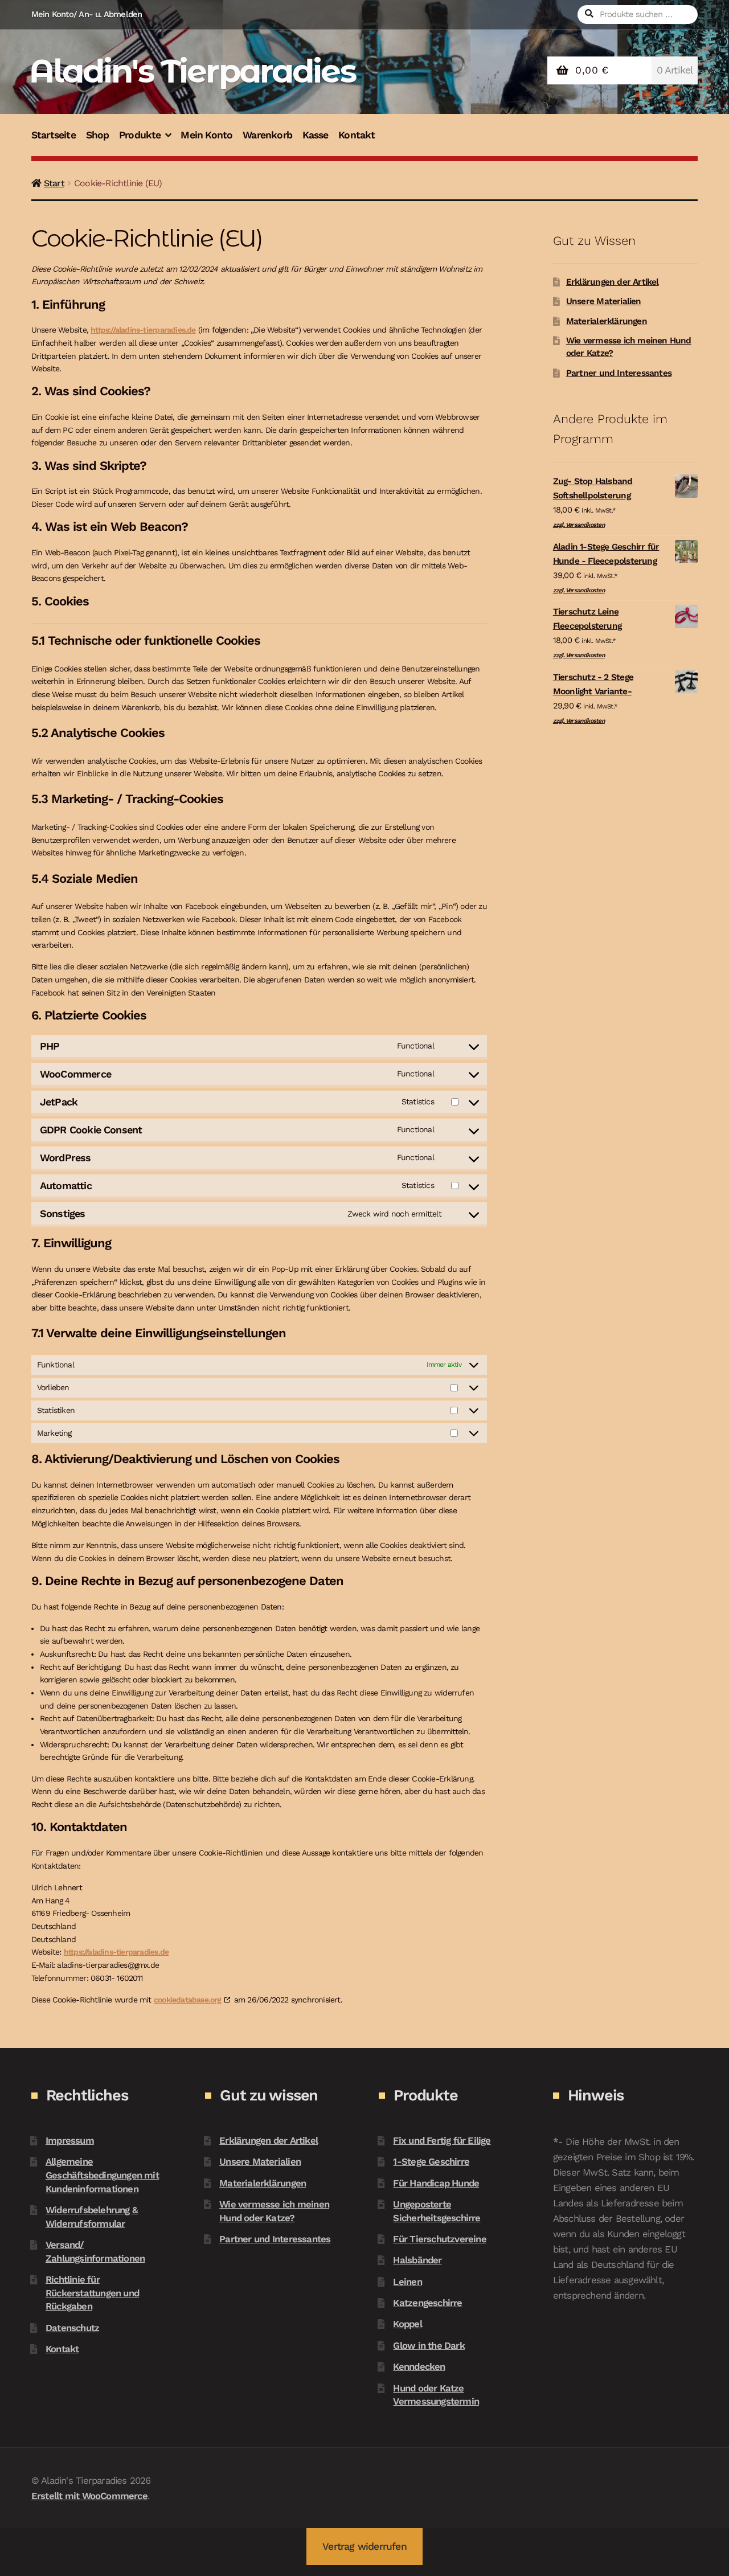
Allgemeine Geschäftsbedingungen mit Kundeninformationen (102, 2175)
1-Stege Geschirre (431, 2161)
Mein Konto (206, 135)
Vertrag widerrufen (364, 2546)
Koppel (407, 2324)
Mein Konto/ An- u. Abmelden (87, 14)
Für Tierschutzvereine (439, 2239)
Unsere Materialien (604, 301)
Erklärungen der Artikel (613, 282)
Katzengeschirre (427, 2303)
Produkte (140, 135)
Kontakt (357, 135)
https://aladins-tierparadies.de (143, 330)
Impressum (70, 2140)
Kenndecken (419, 2366)
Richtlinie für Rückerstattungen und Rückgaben (92, 2293)
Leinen (407, 2282)
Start (54, 183)
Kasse (316, 135)
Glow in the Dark (429, 2345)
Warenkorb (267, 135)
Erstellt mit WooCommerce (89, 2496)
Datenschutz (72, 2328)
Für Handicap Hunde (436, 2183)
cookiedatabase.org (188, 2000)
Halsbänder (417, 2260)
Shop (98, 135)
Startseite (54, 135)
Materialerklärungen (607, 321)
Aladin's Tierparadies (192, 71)
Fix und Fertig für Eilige (442, 2140)
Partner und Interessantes (619, 373)
